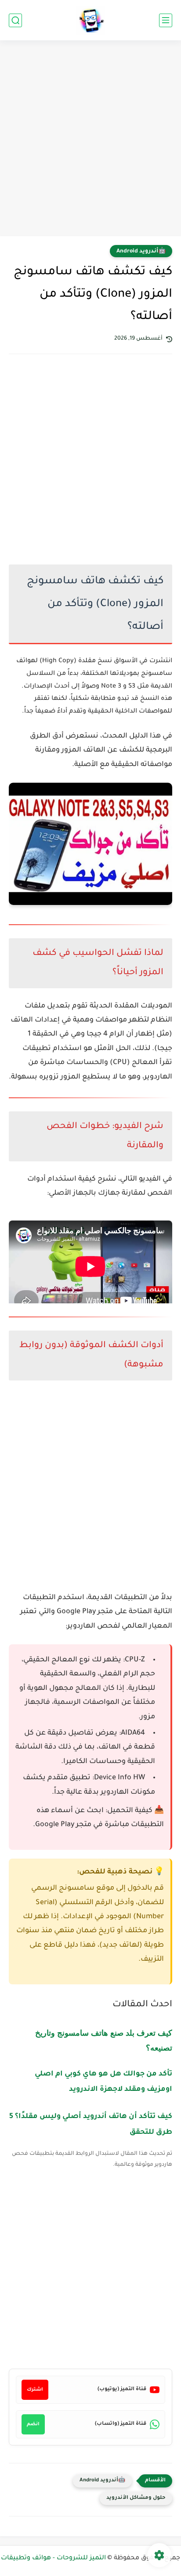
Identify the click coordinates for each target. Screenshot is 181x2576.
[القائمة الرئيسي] (166, 20)
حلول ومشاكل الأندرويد (136, 2498)
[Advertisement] (90, 139)
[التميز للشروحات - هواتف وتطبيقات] (91, 20)
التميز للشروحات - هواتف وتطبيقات (53, 2558)
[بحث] (15, 20)
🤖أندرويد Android (141, 252)
